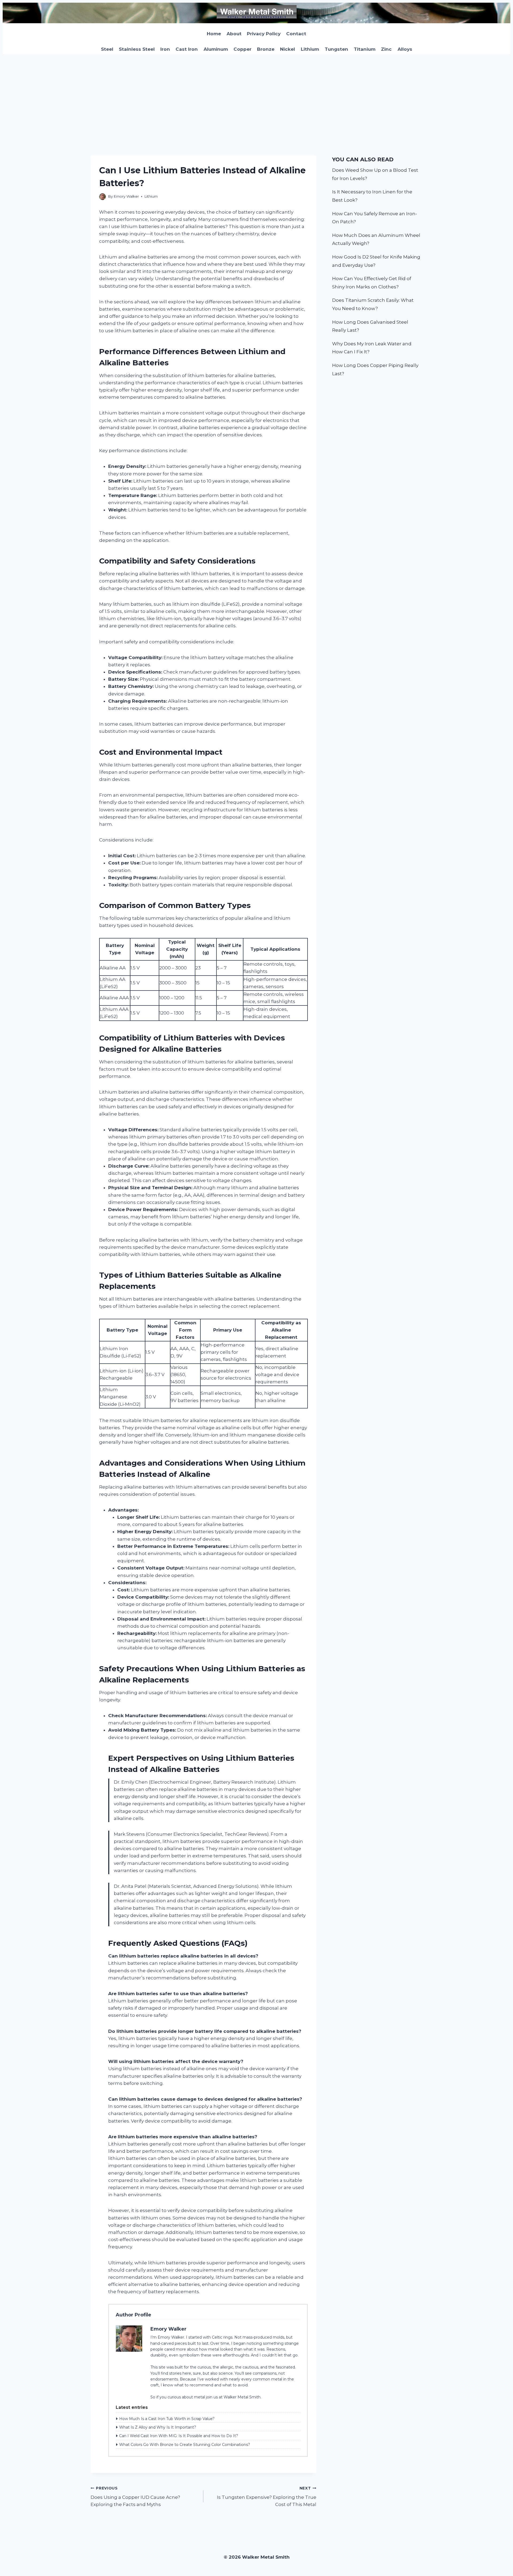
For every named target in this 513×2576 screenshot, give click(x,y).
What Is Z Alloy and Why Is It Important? (158, 2427)
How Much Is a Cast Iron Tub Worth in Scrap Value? (167, 2419)
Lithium (310, 49)
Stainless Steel (137, 49)
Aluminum (216, 49)
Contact (296, 34)
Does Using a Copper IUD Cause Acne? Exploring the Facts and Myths (135, 2497)
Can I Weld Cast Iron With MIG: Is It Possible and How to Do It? (179, 2436)
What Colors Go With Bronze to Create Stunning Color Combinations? (185, 2445)
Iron (165, 49)
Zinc (386, 49)
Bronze (266, 49)
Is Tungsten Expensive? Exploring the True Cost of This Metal (267, 2497)
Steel (107, 49)
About (234, 34)
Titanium (365, 49)
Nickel (287, 49)
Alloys (405, 49)
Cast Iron (187, 49)
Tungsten (336, 49)
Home (214, 34)
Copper (242, 49)
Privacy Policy (264, 34)
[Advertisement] (256, 94)
